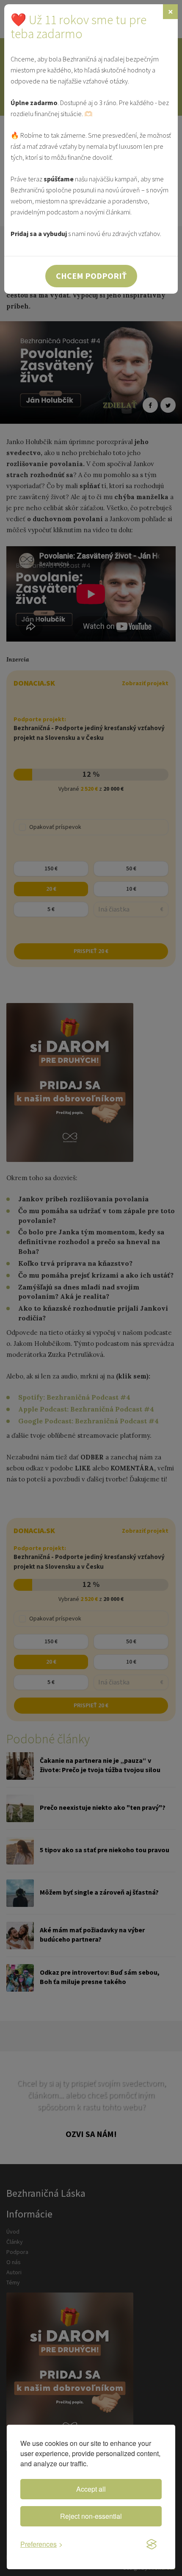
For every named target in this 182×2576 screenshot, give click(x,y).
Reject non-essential (91, 2516)
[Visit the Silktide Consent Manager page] (152, 2545)
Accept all (91, 2489)
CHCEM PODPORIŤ (91, 276)
